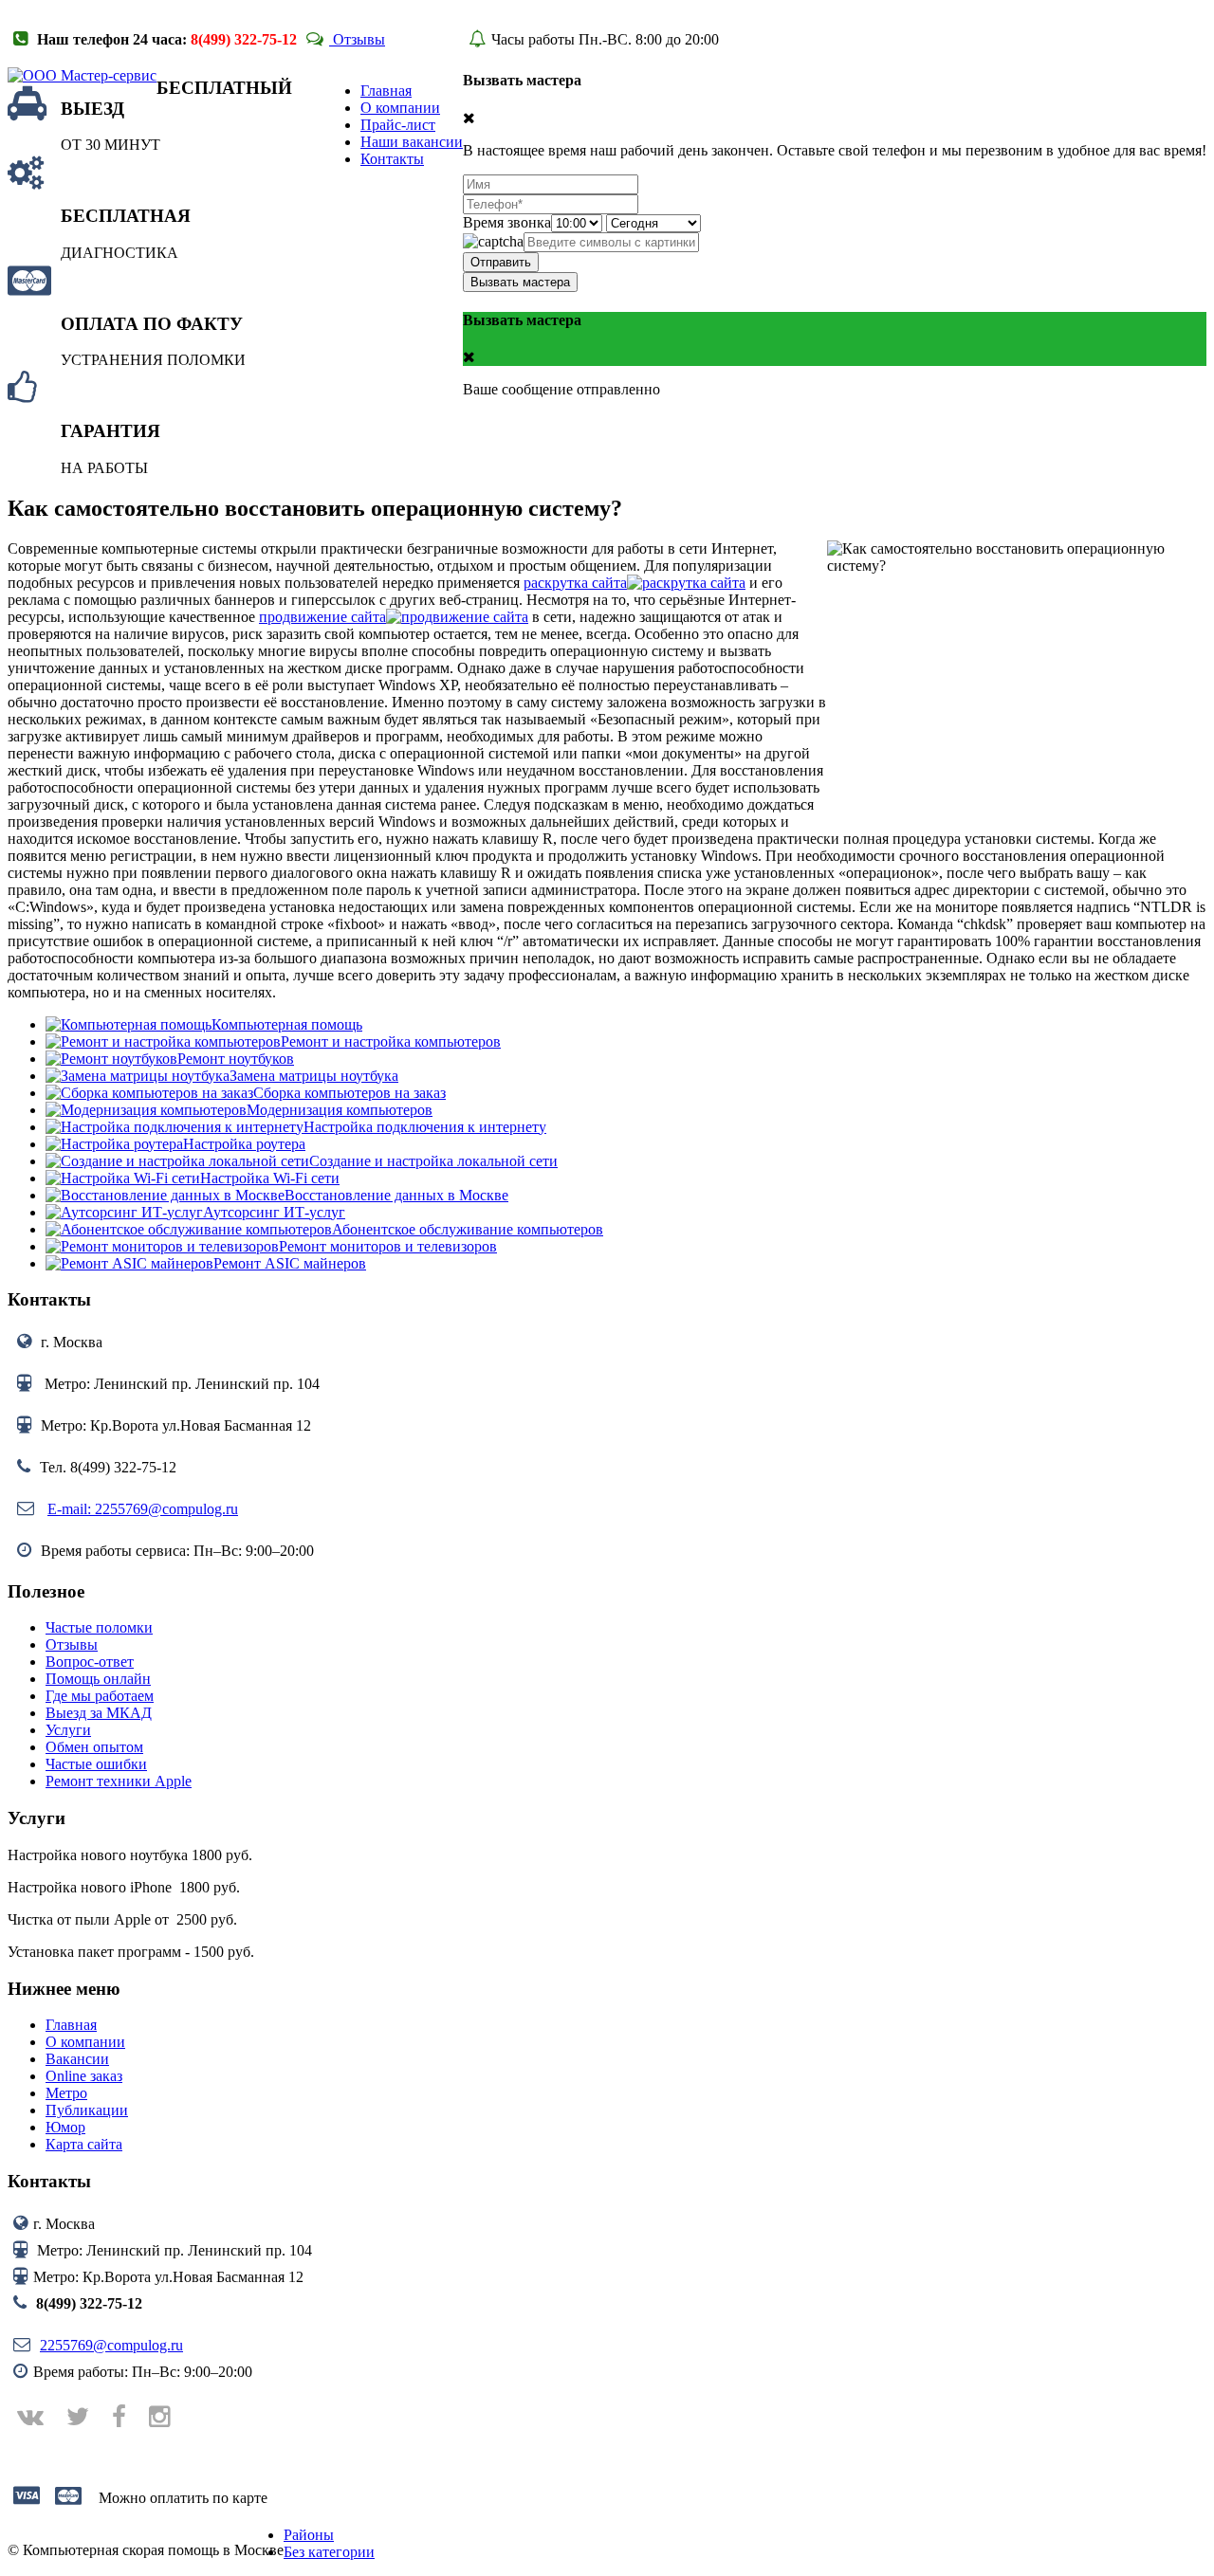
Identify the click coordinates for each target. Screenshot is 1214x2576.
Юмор (65, 2127)
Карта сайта (84, 2144)
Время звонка (507, 222)
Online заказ (84, 2076)
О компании (85, 2042)
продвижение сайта (322, 617)
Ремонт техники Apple (119, 1781)
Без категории (329, 2552)
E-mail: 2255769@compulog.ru (143, 1509)
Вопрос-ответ (90, 1662)
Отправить (501, 262)
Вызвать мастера (520, 282)
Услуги (68, 1730)
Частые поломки (99, 1627)
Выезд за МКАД (99, 1713)
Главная (71, 2025)
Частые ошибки (96, 1764)
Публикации (87, 2110)
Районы (309, 2535)
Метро (66, 2093)
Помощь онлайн (98, 1679)
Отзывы (357, 39)
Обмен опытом (94, 1747)
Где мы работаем (100, 1696)
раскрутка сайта (575, 583)
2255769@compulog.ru (111, 2345)
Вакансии (77, 2059)
